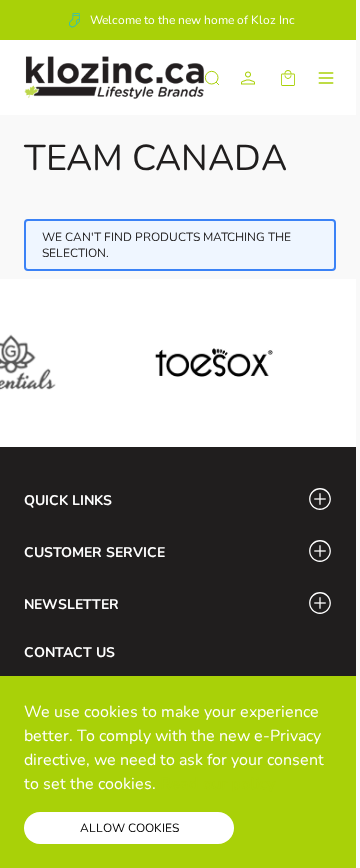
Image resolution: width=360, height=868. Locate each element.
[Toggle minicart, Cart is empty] (288, 78)
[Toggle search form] (212, 78)
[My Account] (248, 78)
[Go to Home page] (114, 77)
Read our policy (217, 784)
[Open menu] (326, 78)
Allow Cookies (129, 828)
